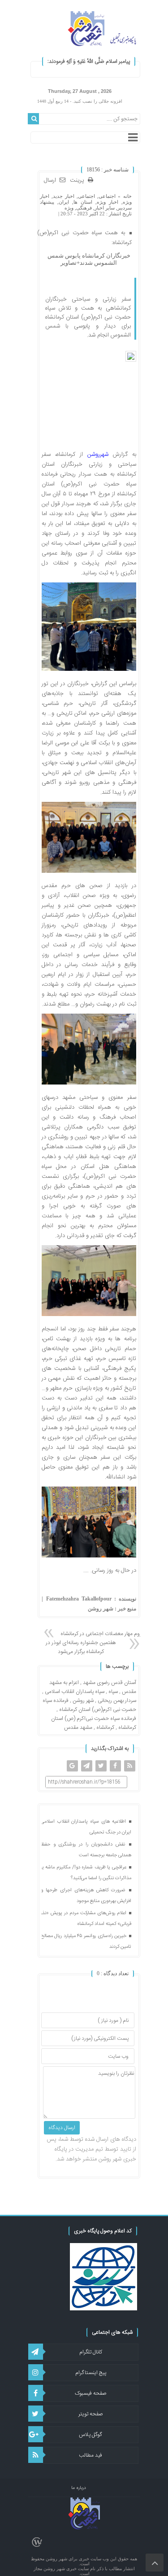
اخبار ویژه (108, 202)
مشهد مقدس (78, 1728)
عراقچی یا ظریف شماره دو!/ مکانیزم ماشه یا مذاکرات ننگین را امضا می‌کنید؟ (86, 1873)
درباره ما (79, 2488)
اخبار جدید (64, 196)
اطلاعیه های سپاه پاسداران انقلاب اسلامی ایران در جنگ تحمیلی (86, 1827)
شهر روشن (83, 1701)
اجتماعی (107, 196)
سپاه (113, 1692)
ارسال (50, 180)
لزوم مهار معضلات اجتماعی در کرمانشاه (102, 1634)
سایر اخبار (105, 208)
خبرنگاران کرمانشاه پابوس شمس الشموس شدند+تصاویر (89, 259)
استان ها (83, 202)
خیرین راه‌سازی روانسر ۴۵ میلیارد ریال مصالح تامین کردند (86, 1942)
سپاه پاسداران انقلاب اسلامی (75, 1692)
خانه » (123, 196)
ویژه (69, 208)
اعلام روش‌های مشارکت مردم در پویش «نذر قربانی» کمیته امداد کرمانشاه (86, 1919)
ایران (64, 202)
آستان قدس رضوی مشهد (110, 1683)
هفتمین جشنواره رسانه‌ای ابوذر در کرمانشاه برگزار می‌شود (81, 1647)
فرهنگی (84, 208)
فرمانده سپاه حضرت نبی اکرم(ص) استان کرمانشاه (89, 1705)
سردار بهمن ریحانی (117, 1701)
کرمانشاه (105, 1728)
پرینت (79, 181)
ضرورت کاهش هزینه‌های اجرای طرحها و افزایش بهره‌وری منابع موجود (86, 1896)
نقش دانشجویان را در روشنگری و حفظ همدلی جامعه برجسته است (86, 1850)
